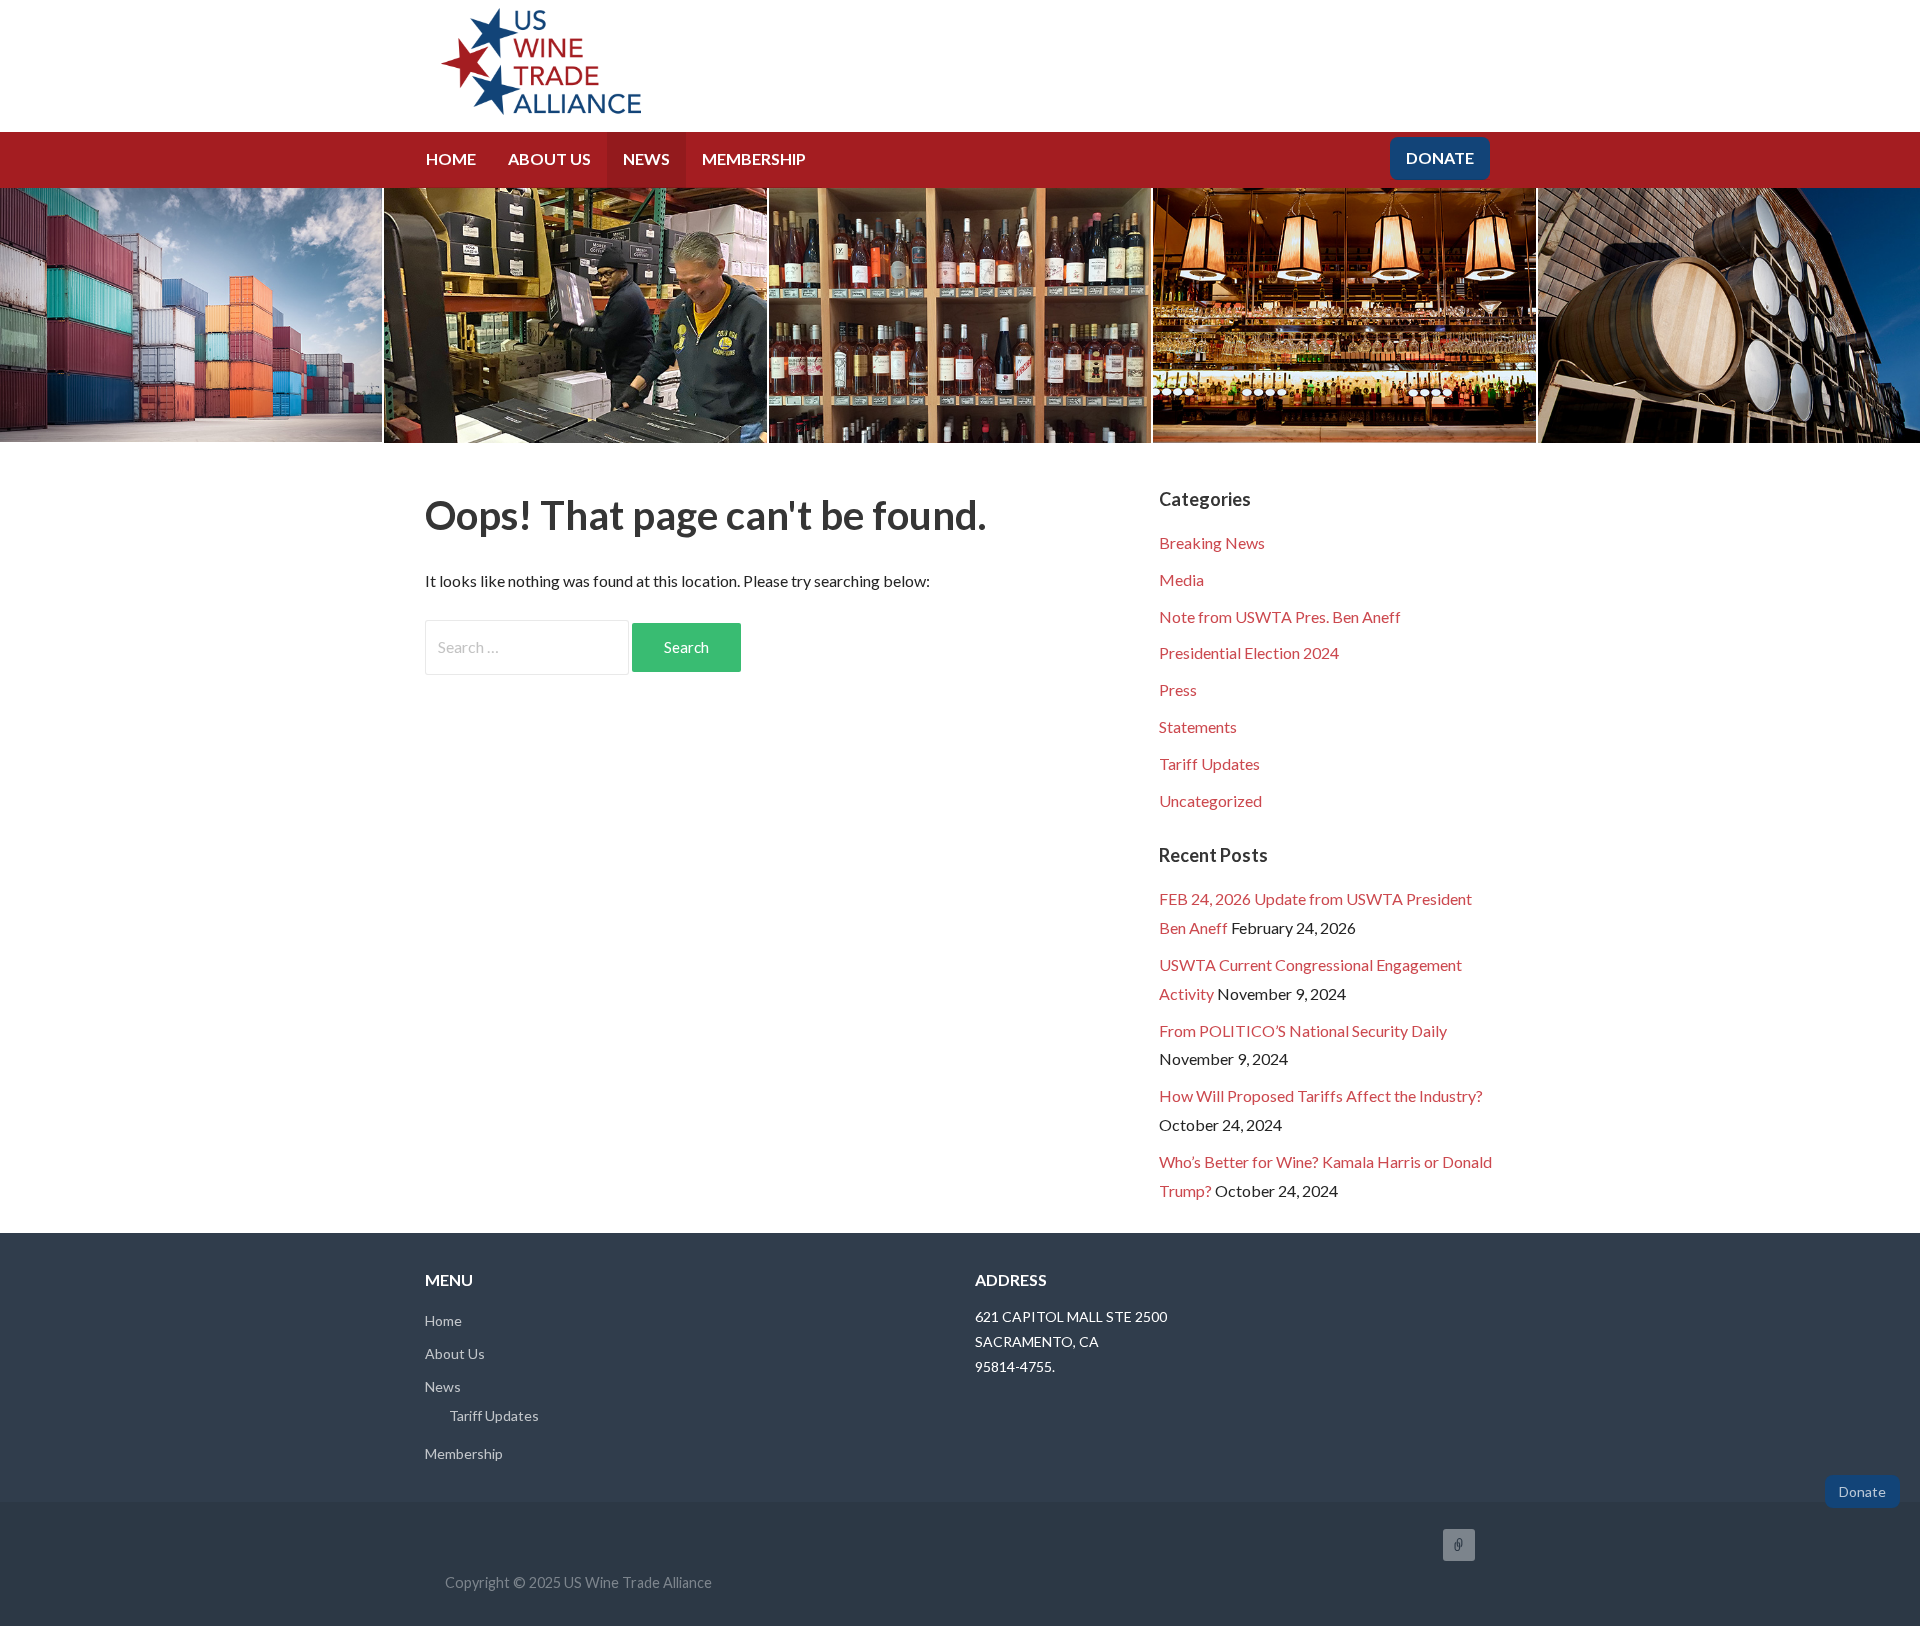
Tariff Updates (1209, 763)
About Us (549, 158)
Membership (754, 158)
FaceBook (1459, 1545)
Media (1181, 579)
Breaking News (1212, 542)
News (646, 158)
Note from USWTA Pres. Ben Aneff (1280, 616)
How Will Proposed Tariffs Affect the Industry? (1321, 1095)
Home (451, 158)
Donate (1440, 157)
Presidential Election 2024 (1249, 652)
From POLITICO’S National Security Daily (1303, 1030)
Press (1178, 689)
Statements (1198, 726)
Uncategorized (1210, 800)
